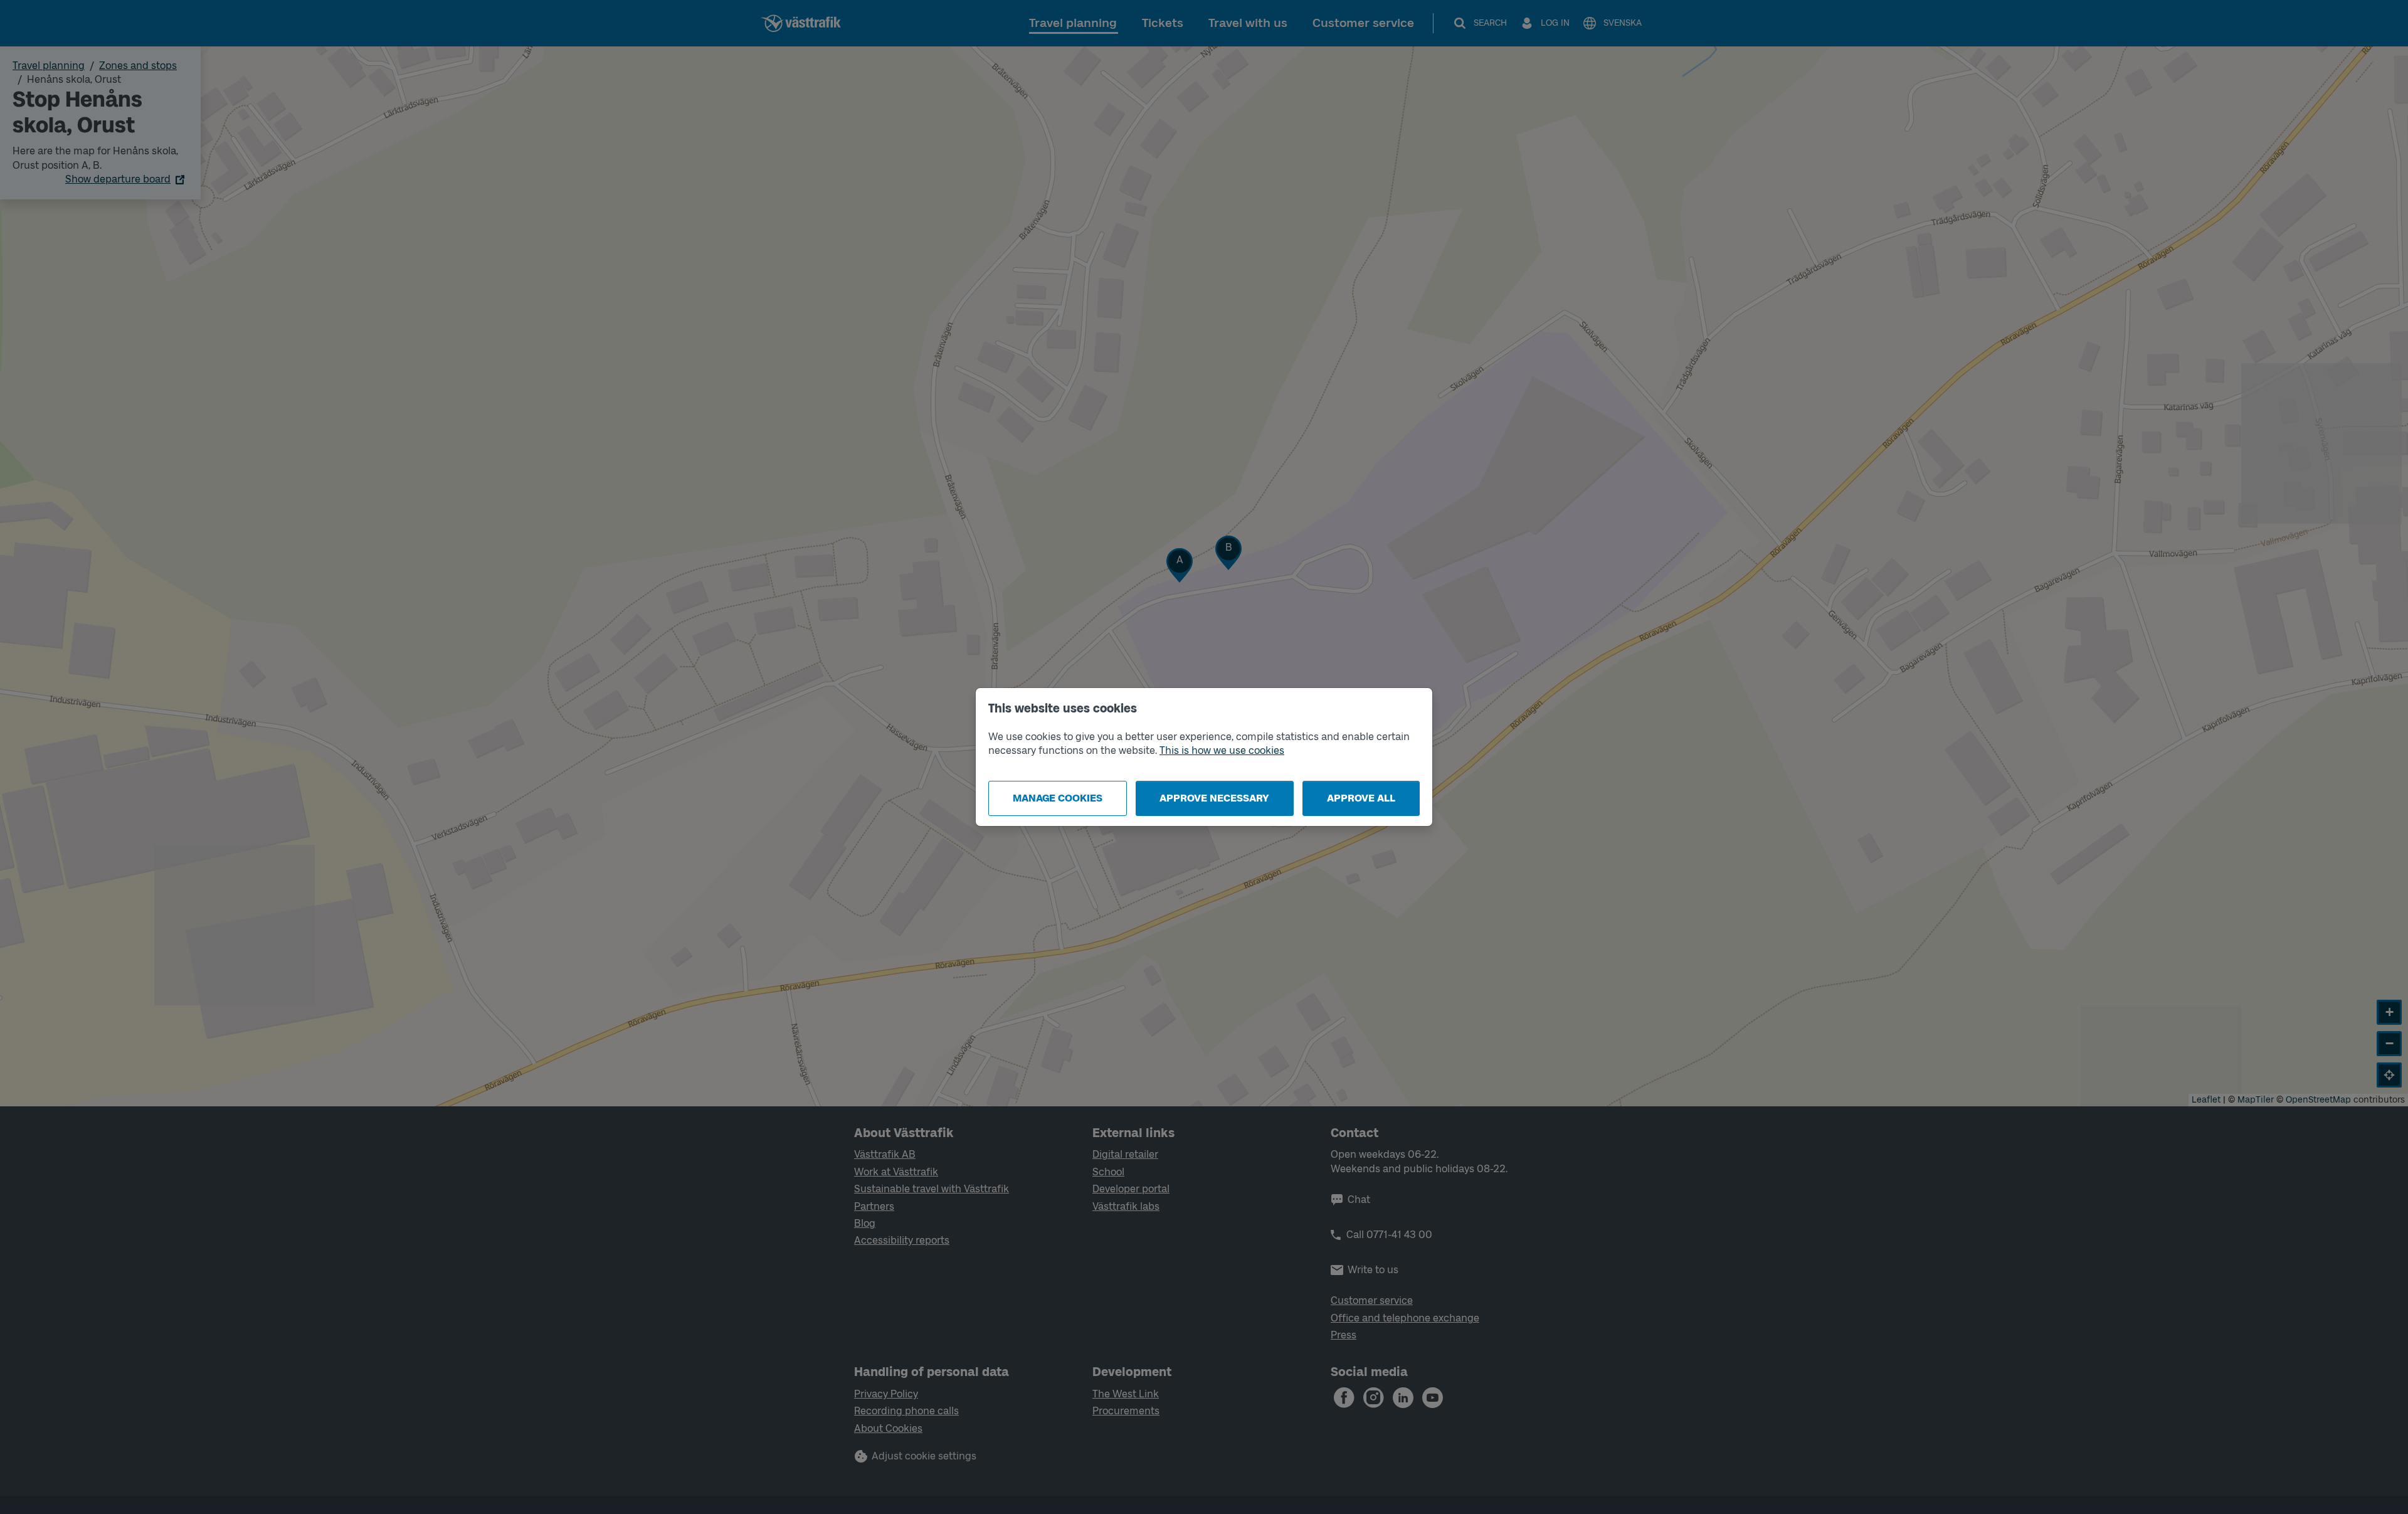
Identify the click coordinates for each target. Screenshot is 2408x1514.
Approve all (1361, 798)
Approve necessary (1214, 798)
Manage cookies (1058, 798)
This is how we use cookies (1222, 750)
